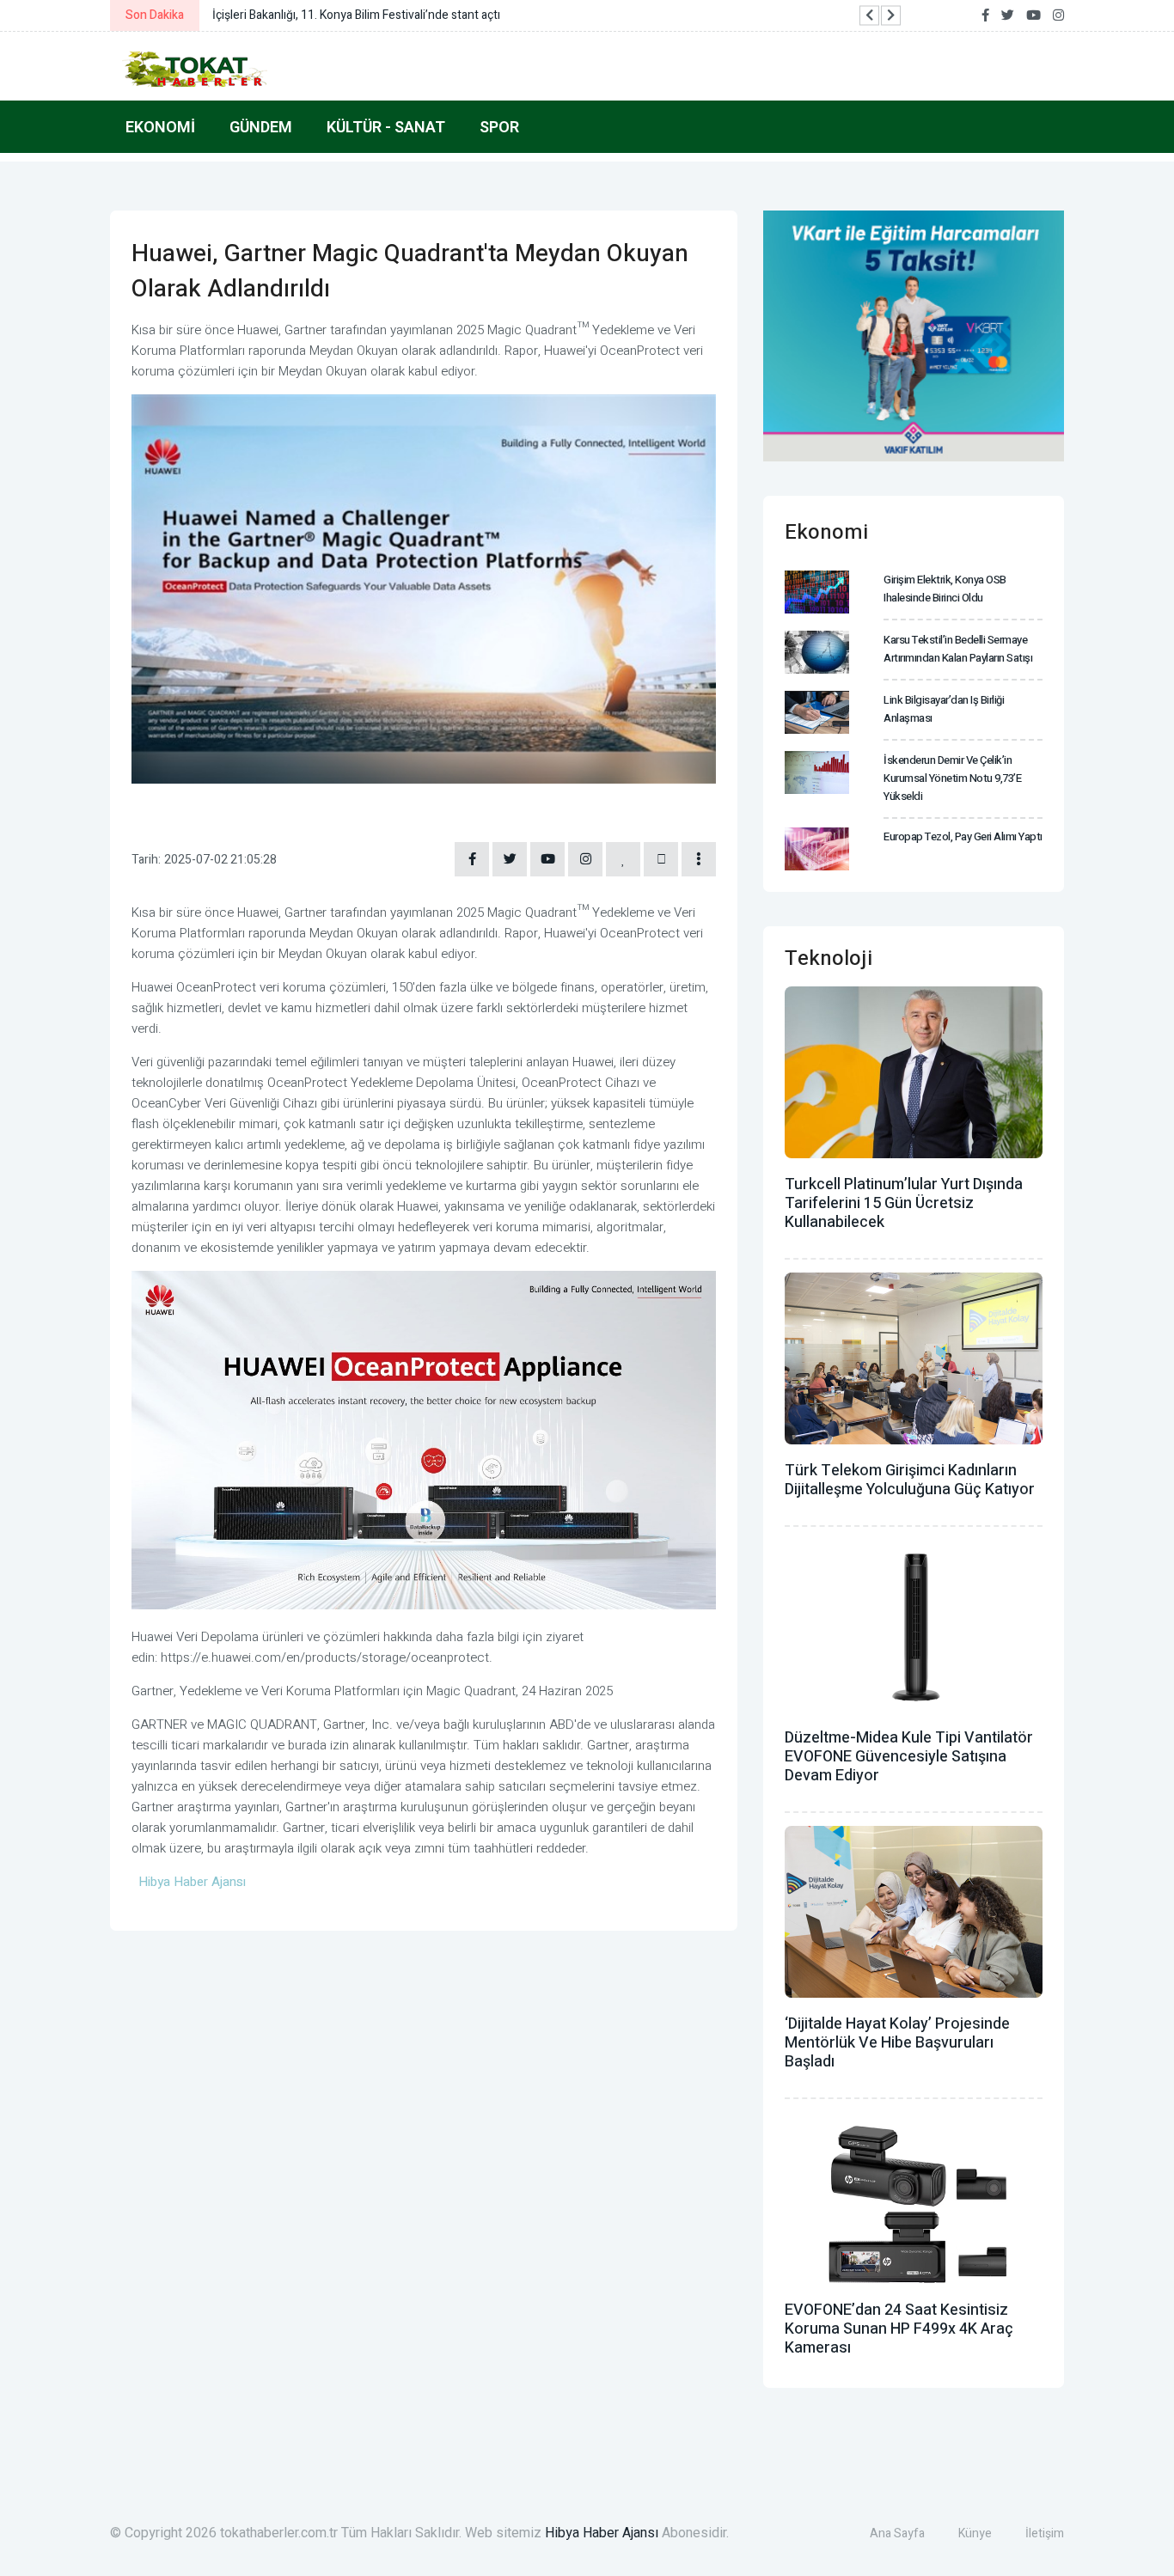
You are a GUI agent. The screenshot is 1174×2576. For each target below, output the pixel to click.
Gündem (261, 127)
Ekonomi (160, 127)
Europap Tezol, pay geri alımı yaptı (963, 836)
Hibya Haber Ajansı (602, 2533)
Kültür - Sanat (386, 127)
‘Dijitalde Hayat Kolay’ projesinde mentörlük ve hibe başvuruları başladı (897, 2043)
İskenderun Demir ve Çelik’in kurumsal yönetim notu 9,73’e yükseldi (952, 778)
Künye (975, 2533)
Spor (499, 127)
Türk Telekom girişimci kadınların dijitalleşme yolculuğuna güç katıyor (910, 1480)
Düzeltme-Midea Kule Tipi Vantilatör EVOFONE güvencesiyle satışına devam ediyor (909, 1757)
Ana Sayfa (897, 2533)
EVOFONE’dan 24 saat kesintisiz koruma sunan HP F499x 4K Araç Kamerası (899, 2329)
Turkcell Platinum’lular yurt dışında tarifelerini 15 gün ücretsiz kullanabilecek (904, 1203)
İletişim (1045, 2533)
